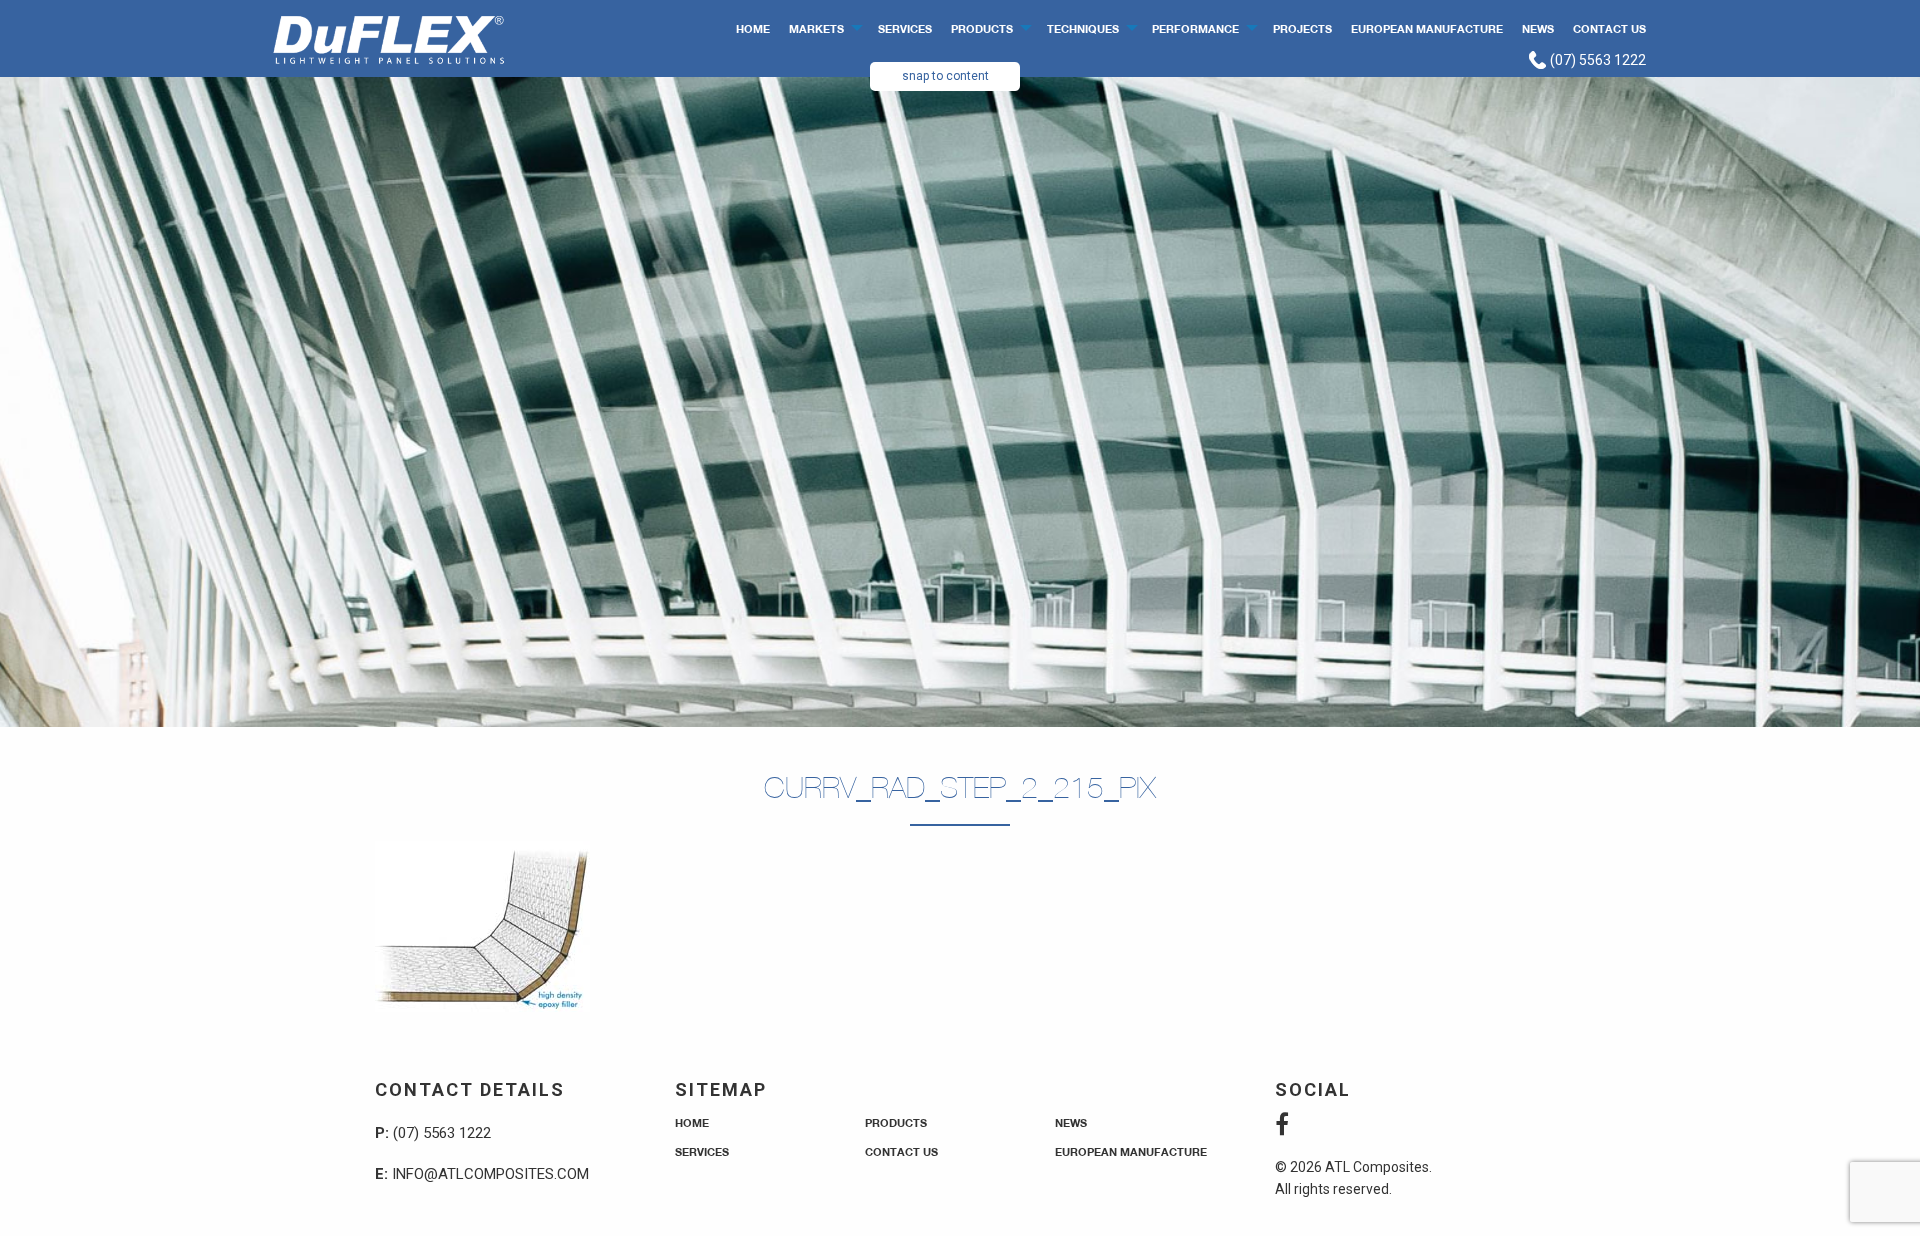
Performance (1195, 28)
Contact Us (1609, 28)
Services (905, 28)
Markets (816, 28)
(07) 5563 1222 (1596, 60)
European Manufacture (1427, 28)
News (1538, 28)
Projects (1302, 28)
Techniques (1083, 28)
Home (753, 28)
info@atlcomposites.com (490, 1174)
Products (982, 28)
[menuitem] (753, 27)
